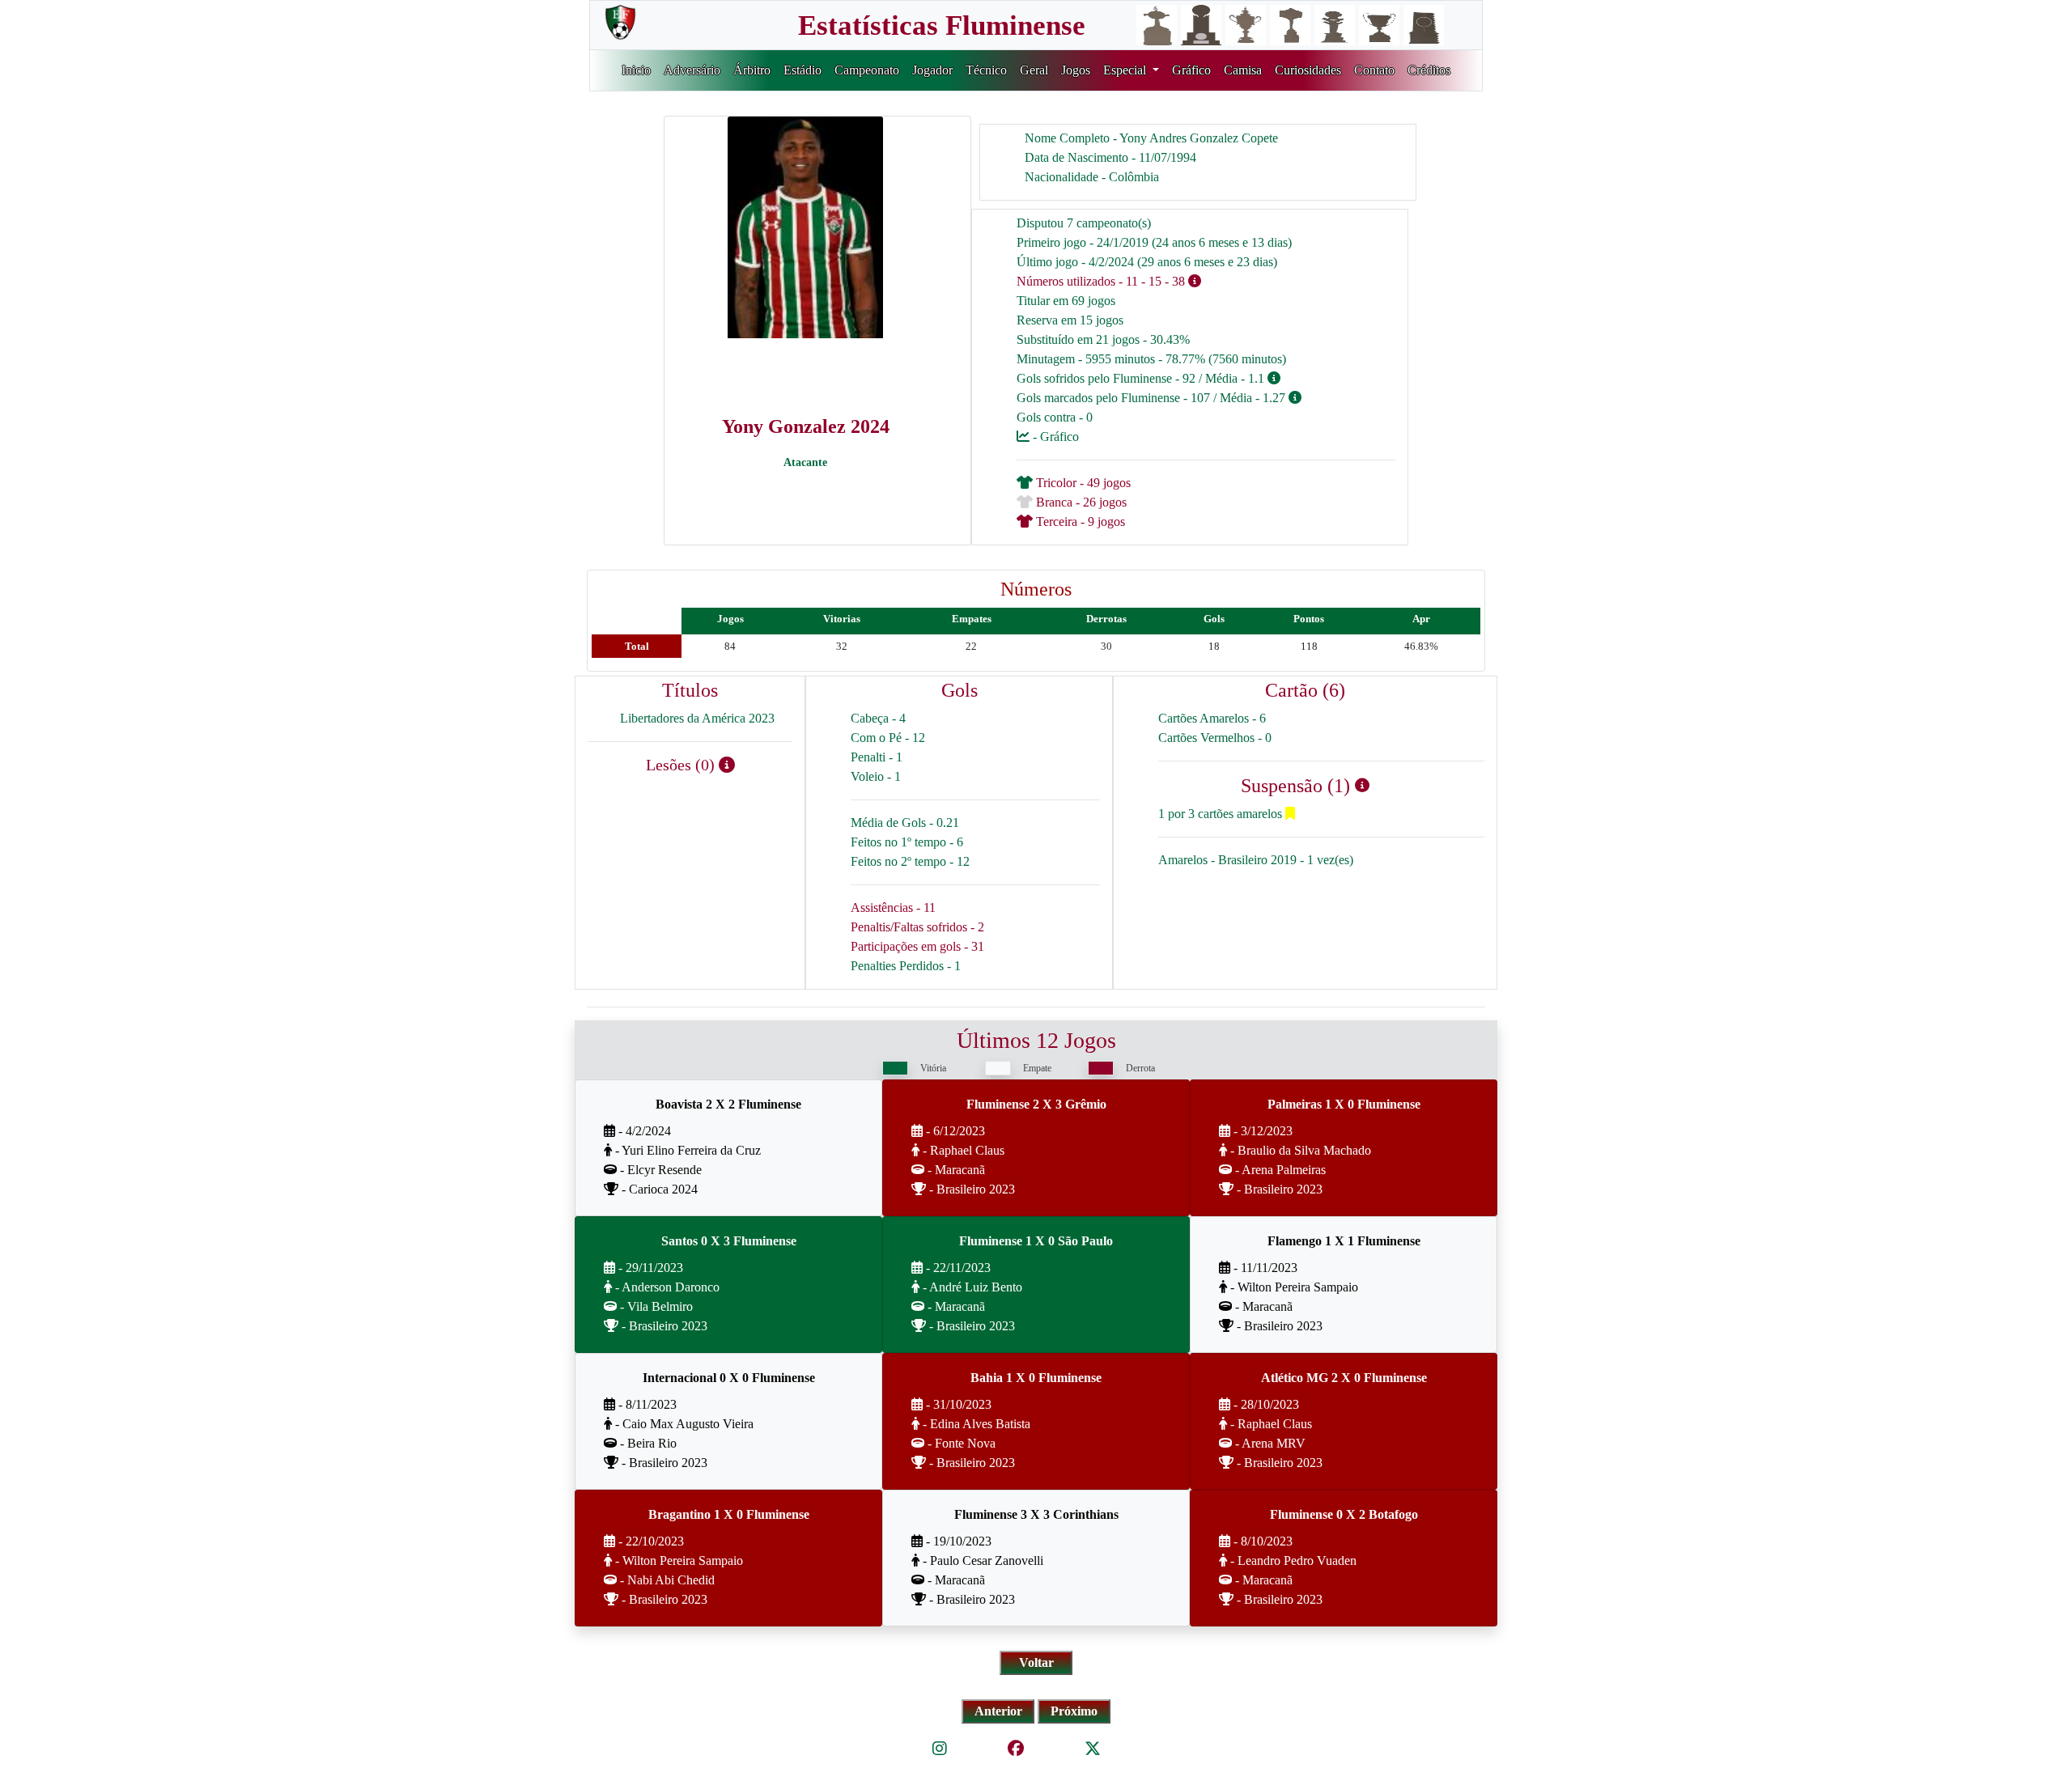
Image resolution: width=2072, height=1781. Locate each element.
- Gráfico (1054, 437)
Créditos (1429, 70)
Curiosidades (1308, 70)
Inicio (636, 70)
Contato (1374, 70)
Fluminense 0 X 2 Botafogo (1344, 1514)
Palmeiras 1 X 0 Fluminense (1344, 1104)
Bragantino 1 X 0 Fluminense (729, 1514)
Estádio (802, 70)
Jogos (1076, 70)
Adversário (692, 70)
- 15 (1151, 281)
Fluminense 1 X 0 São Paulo (1036, 1241)
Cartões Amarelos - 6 (1212, 718)
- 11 (1128, 281)
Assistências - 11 (893, 907)
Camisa (1243, 70)
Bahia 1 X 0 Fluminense (1036, 1378)
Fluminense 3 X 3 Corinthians (1036, 1514)
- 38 (1175, 281)
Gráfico (1191, 70)
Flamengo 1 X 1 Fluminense (1344, 1241)
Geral (1034, 70)
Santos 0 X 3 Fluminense (729, 1241)
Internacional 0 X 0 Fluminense (729, 1378)
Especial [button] (1126, 70)
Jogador (932, 70)
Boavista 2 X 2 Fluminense (728, 1104)
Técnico (986, 70)
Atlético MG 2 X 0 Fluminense (1344, 1378)
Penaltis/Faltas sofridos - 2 (917, 927)
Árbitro (752, 70)
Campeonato (867, 70)
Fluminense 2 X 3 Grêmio (1036, 1104)
